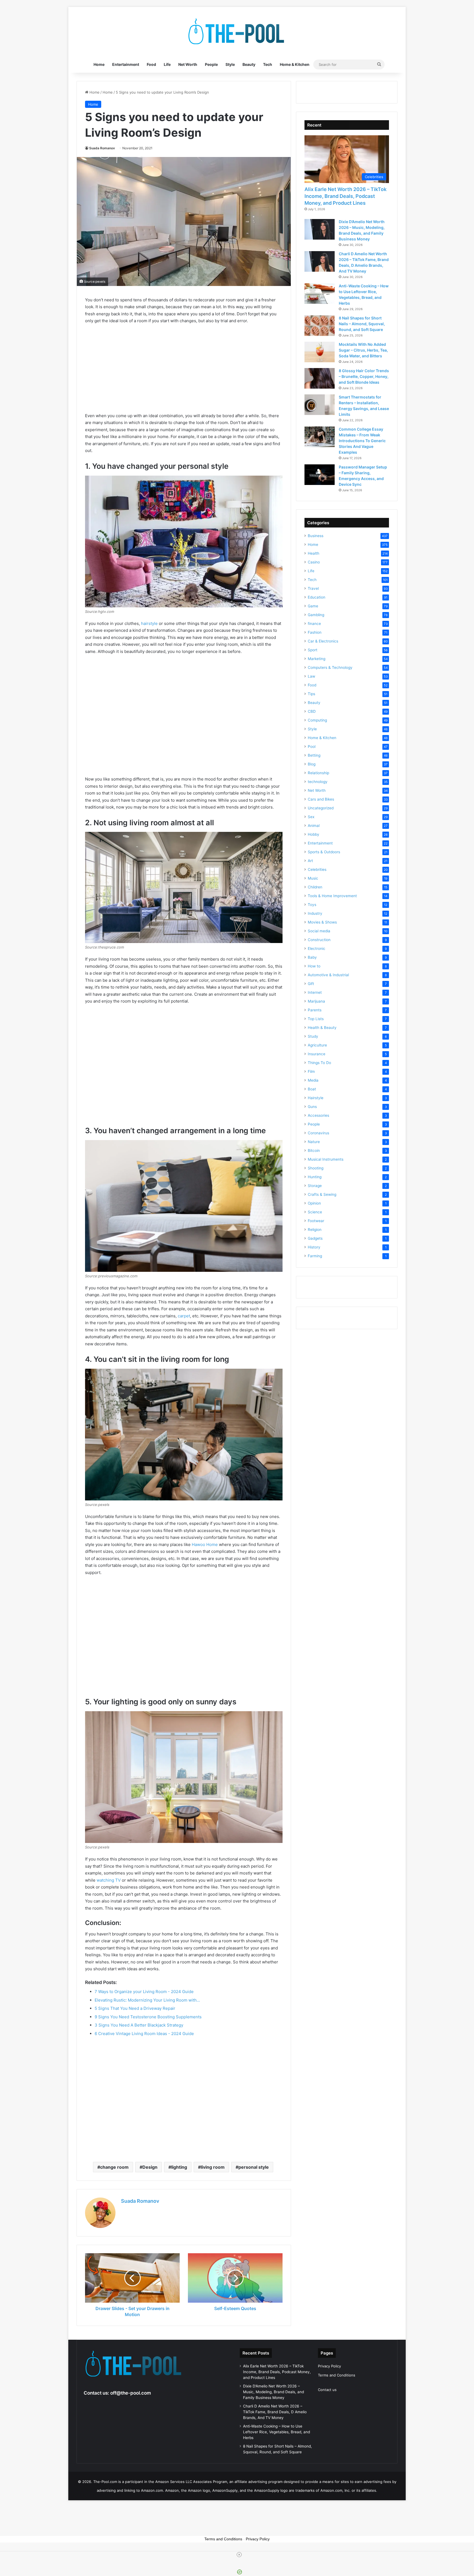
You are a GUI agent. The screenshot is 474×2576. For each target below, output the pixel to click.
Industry (315, 913)
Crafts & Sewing (322, 1194)
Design (150, 2167)
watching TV (109, 1880)
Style (230, 64)
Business (316, 536)
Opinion (314, 1203)
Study (313, 1036)
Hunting (315, 1177)
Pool (312, 747)
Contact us (327, 2390)
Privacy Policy (329, 2366)
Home (99, 64)
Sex (311, 817)
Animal (314, 826)
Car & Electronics (323, 641)
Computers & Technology (330, 667)
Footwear (316, 1221)
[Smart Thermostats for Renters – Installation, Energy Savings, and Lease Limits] (320, 405)
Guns (312, 1107)
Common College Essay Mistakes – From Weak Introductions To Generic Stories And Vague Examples (362, 441)
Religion (315, 1230)
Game (313, 606)
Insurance (317, 1054)
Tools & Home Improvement (332, 896)
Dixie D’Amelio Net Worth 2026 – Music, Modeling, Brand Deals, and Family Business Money (273, 2392)
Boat (312, 1089)
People (211, 64)
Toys (312, 905)
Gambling (316, 615)
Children (315, 887)
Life (167, 64)
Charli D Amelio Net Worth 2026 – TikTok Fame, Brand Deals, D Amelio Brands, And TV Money (275, 2412)
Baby (312, 957)
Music (313, 878)
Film (311, 1071)
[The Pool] (237, 32)
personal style (254, 2167)
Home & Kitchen (295, 64)
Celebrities (317, 869)
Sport (313, 650)
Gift (311, 984)
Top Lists (316, 1019)
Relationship (318, 773)
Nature (314, 1142)
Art (310, 861)
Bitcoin (314, 1150)
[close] (239, 2555)
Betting (314, 755)
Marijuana (316, 1001)
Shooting (316, 1168)
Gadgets (315, 1238)
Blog (312, 764)
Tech (268, 64)
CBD (312, 711)
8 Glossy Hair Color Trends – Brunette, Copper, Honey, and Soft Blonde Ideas (364, 376)
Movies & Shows (322, 922)
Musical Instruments (326, 1159)
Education (317, 597)
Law (311, 676)
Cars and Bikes (321, 799)
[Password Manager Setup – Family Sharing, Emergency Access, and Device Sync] (320, 475)
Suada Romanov (102, 148)
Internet (315, 992)
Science (315, 1212)
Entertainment (126, 64)
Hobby (314, 834)
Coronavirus (318, 1133)
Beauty (249, 64)
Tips (311, 694)
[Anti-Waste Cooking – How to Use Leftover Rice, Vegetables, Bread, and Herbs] (320, 294)
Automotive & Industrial (328, 975)
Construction (319, 940)
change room (114, 2167)
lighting (179, 2167)
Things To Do (319, 1063)
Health (314, 553)
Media (313, 1080)
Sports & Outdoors (324, 852)
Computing (317, 720)
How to (314, 966)
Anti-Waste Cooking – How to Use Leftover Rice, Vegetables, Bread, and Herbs (276, 2432)
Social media (319, 931)
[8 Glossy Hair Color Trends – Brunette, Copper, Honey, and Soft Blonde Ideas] (320, 378)
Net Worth (188, 64)
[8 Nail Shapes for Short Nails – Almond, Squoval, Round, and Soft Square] (320, 326)
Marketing (317, 659)
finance (314, 624)
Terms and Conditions (337, 2375)
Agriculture (317, 1045)
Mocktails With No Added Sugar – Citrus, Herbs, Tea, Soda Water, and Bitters (363, 350)
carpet (184, 1316)
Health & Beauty (322, 1028)
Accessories (318, 1115)
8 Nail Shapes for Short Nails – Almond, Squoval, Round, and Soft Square (362, 324)
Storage (315, 1186)
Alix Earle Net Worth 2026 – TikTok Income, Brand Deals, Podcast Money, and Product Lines (345, 196)
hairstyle (149, 623)
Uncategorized (321, 808)
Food (151, 64)
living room (213, 2167)
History (314, 1247)
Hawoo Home (205, 1544)
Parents (315, 1010)
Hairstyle (316, 1098)
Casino (314, 562)
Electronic (317, 949)
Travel (313, 588)
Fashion (315, 632)
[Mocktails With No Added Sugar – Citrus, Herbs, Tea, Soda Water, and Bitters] (320, 352)
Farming (315, 1256)
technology (318, 782)
